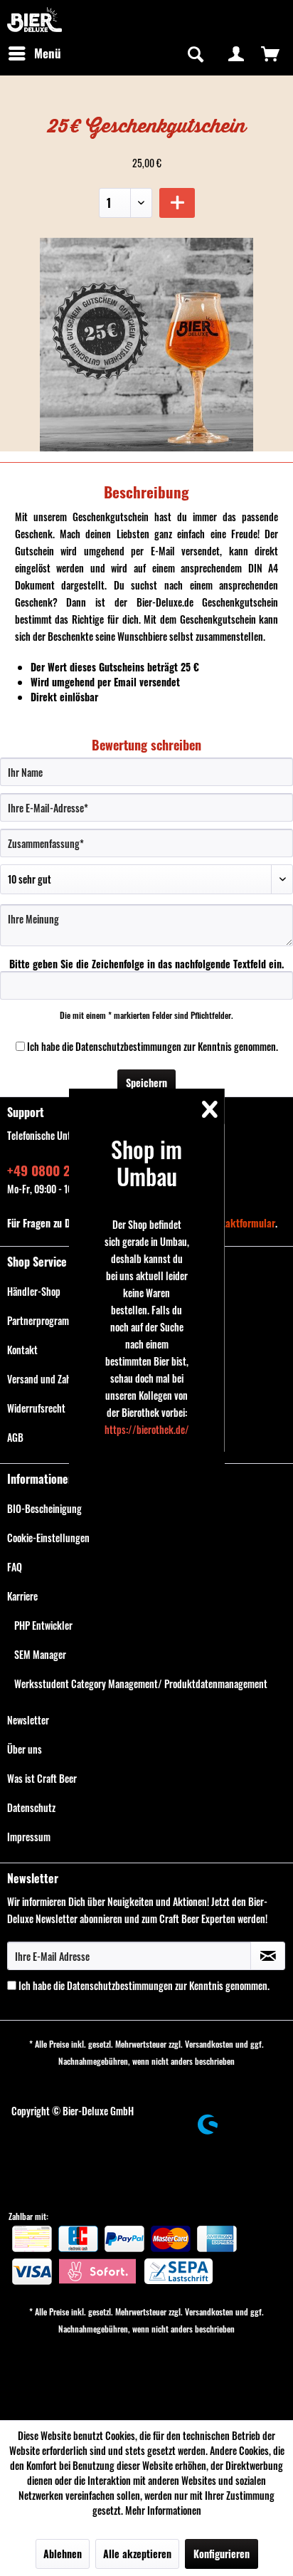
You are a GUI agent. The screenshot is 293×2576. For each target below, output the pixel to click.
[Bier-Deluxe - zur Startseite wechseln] (34, 20)
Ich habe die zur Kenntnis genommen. (153, 1046)
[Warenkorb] (270, 53)
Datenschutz (31, 1807)
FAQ (15, 1567)
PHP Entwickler (43, 1625)
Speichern (146, 1083)
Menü (48, 53)
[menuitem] (34, 53)
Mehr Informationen (163, 2510)
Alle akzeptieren (137, 2554)
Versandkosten (209, 2044)
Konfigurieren (222, 2554)
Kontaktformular (241, 1223)
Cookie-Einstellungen (48, 1538)
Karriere (22, 1596)
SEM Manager (40, 1654)
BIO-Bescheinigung (44, 1508)
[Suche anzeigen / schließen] (194, 53)
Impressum (29, 1837)
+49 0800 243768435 (66, 1170)
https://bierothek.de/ (147, 1429)
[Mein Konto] (236, 53)
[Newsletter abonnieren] (268, 1956)
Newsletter (28, 1720)
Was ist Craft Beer (42, 1778)
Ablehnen (63, 2554)
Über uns (25, 1749)
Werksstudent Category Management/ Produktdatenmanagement (141, 1684)
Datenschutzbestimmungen (128, 1046)
